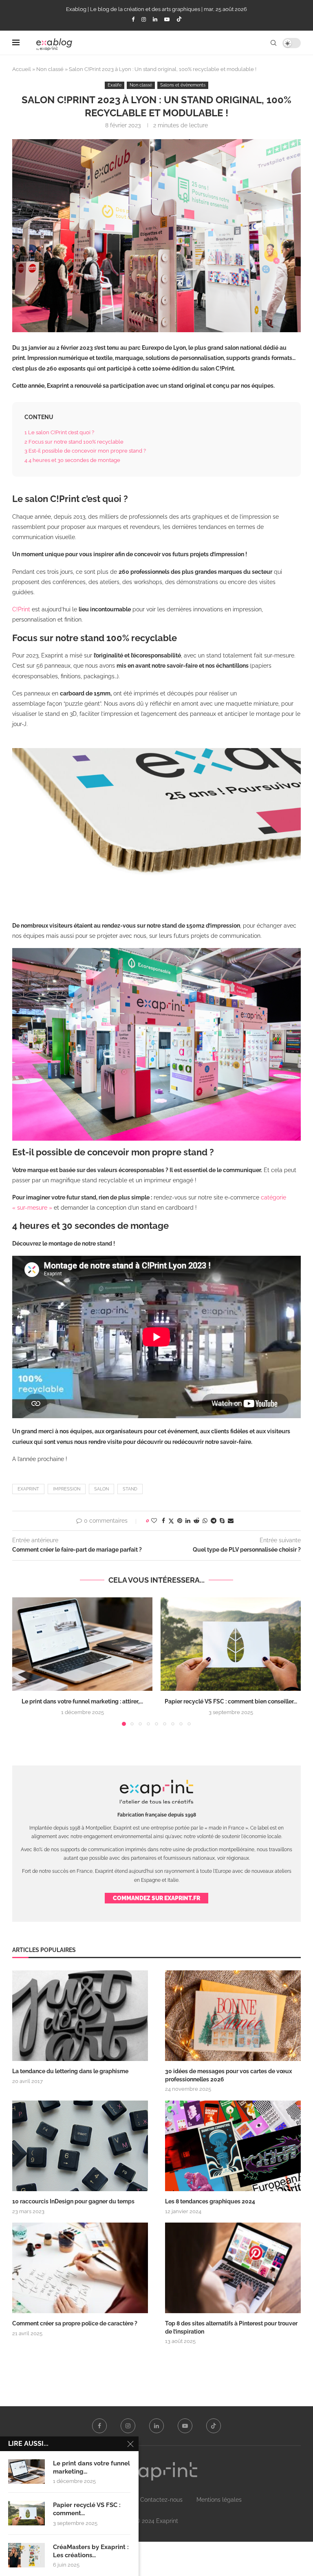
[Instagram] (144, 19)
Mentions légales (219, 2500)
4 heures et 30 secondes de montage (73, 460)
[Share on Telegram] (214, 1521)
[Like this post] (154, 1521)
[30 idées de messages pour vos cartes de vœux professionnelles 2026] (233, 2016)
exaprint (28, 1489)
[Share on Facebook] (163, 1521)
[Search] (273, 43)
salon (101, 1489)
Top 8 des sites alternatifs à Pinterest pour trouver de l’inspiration (231, 2327)
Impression (67, 1489)
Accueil (22, 69)
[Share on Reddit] (196, 1521)
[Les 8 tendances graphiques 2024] (233, 2146)
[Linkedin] (155, 19)
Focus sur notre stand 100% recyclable (75, 442)
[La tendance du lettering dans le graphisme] (80, 2016)
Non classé (50, 69)
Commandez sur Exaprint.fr (156, 1898)
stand (130, 1489)
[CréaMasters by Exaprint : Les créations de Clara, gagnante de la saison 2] (26, 2555)
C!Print (21, 609)
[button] (23, 1661)
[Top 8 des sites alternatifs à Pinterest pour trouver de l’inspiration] (233, 2268)
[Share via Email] (231, 1521)
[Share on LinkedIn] (188, 1521)
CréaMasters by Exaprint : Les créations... (91, 2551)
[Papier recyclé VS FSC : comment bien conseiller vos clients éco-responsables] (231, 1644)
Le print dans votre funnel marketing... (91, 2467)
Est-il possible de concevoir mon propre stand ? (86, 451)
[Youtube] (167, 19)
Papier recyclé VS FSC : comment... (87, 2509)
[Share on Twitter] (171, 1521)
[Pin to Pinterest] (180, 1521)
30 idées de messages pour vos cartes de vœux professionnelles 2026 (228, 2075)
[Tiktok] (179, 20)
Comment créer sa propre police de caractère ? (75, 2323)
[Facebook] (133, 19)
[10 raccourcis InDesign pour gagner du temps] (80, 2146)
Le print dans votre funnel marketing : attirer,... (82, 1701)
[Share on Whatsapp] (205, 1521)
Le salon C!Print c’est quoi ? (60, 432)
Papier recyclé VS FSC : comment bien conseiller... (231, 1701)
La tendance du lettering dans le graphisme (70, 2071)
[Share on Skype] (222, 1521)
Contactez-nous (161, 2500)
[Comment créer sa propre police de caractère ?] (80, 2268)
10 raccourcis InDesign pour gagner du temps (73, 2201)
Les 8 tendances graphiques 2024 (210, 2201)
